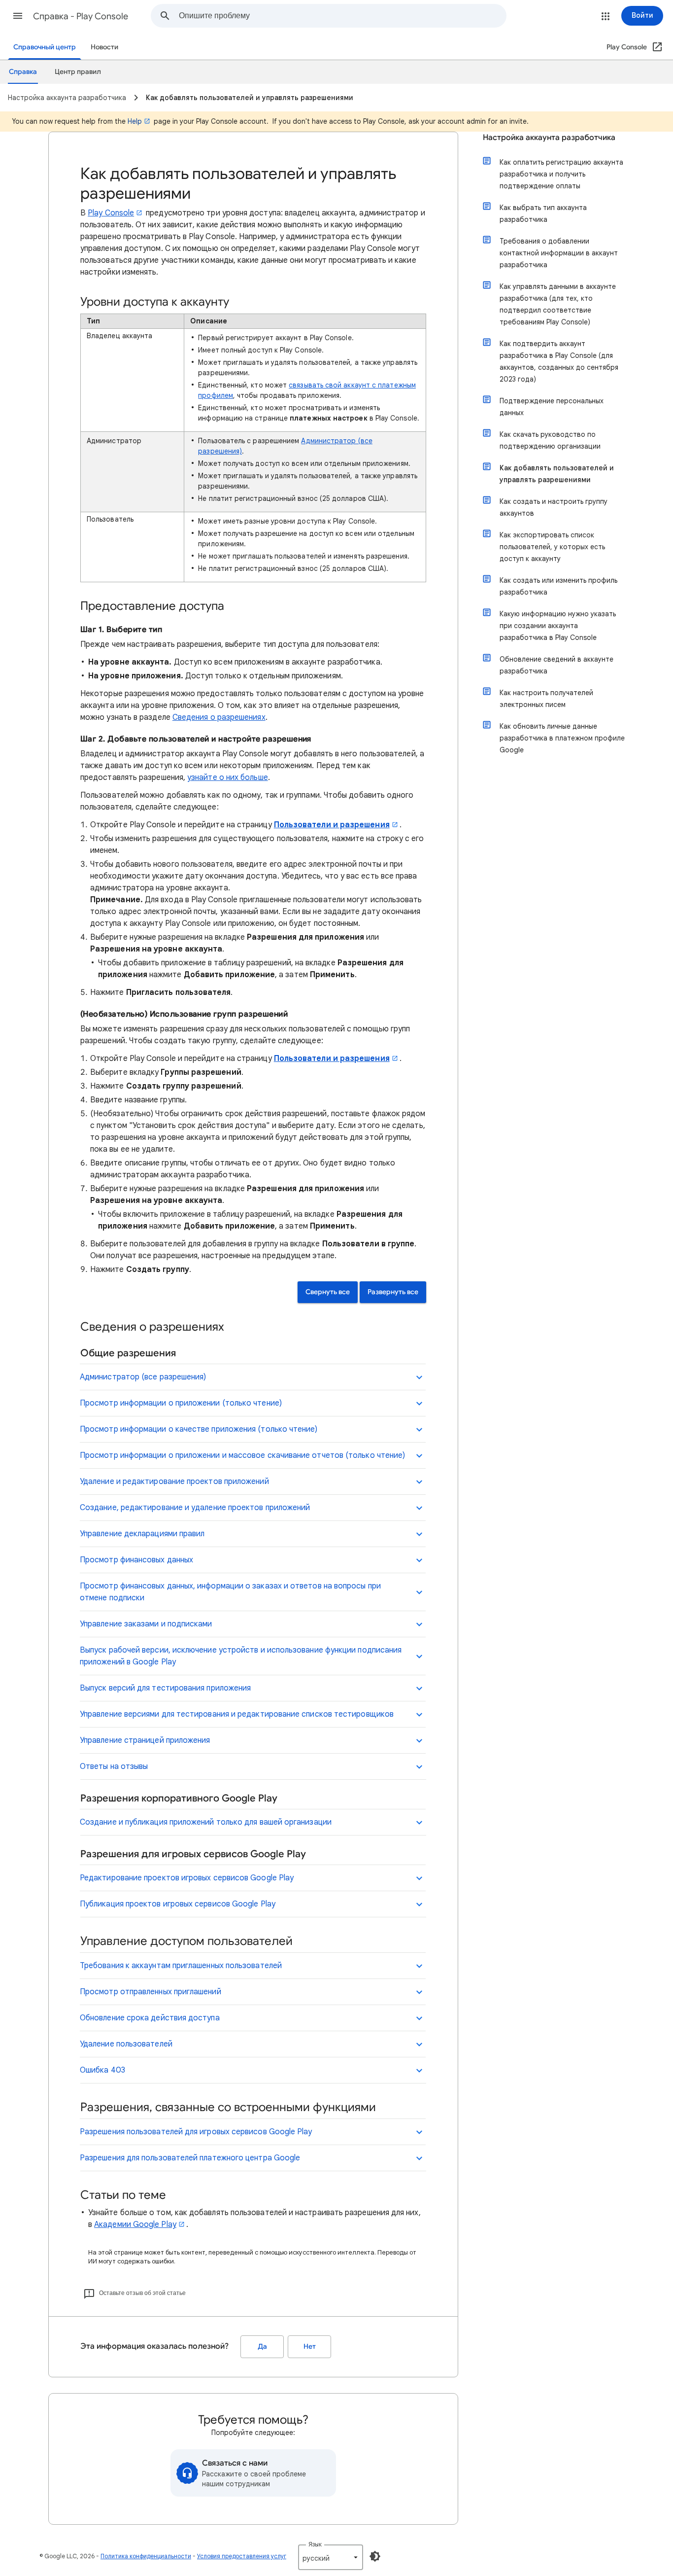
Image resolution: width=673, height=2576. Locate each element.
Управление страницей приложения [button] (145, 1740)
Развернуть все (393, 1292)
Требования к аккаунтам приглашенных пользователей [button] (181, 1966)
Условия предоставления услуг (242, 2556)
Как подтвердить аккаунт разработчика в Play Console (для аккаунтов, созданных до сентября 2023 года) (559, 361)
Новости (104, 47)
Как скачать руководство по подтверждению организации (550, 440)
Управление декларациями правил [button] (142, 1534)
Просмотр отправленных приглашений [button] (151, 1992)
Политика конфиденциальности (146, 2556)
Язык (315, 2544)
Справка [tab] (23, 72)
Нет (310, 2347)
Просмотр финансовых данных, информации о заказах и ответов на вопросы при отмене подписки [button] (230, 1592)
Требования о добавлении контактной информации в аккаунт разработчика (559, 253)
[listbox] (331, 2557)
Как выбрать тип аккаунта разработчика (543, 213)
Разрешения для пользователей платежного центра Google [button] (190, 2158)
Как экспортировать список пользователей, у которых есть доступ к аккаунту (552, 547)
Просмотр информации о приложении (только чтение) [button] (181, 1403)
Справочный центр (45, 47)
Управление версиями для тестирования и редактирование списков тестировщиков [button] (237, 1714)
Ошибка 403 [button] (102, 2070)
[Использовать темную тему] (375, 2556)
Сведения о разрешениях (219, 717)
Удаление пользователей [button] (126, 2044)
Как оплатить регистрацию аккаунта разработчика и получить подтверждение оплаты (561, 174)
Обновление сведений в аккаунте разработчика (556, 665)
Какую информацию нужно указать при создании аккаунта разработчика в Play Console (558, 626)
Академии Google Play (135, 2224)
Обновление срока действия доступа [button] (150, 2018)
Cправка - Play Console (81, 16)
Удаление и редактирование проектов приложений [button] (174, 1482)
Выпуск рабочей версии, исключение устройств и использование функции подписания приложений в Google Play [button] (241, 1656)
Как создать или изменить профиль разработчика (558, 586)
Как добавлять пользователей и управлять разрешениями (557, 474)
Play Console (111, 213)
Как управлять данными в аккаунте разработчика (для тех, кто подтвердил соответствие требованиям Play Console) (558, 304)
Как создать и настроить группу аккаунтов (554, 507)
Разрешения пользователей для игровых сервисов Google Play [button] (196, 2132)
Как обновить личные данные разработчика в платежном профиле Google (562, 738)
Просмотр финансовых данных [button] (136, 1560)
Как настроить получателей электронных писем (546, 699)
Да (262, 2347)
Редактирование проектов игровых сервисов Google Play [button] (187, 1878)
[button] (18, 16)
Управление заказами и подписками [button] (146, 1624)
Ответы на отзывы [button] (114, 1766)
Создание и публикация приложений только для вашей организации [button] (206, 1822)
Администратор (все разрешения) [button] (143, 1377)
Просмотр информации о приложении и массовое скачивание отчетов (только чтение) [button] (242, 1455)
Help (135, 121)
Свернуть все (328, 1292)
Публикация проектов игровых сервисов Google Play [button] (178, 1904)
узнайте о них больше (228, 777)
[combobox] (342, 16)
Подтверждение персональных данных (552, 407)
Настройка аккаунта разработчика (549, 138)
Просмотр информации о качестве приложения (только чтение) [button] (199, 1429)
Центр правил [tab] (78, 72)
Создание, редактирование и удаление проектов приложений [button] (195, 1508)
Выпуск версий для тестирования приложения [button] (165, 1688)
